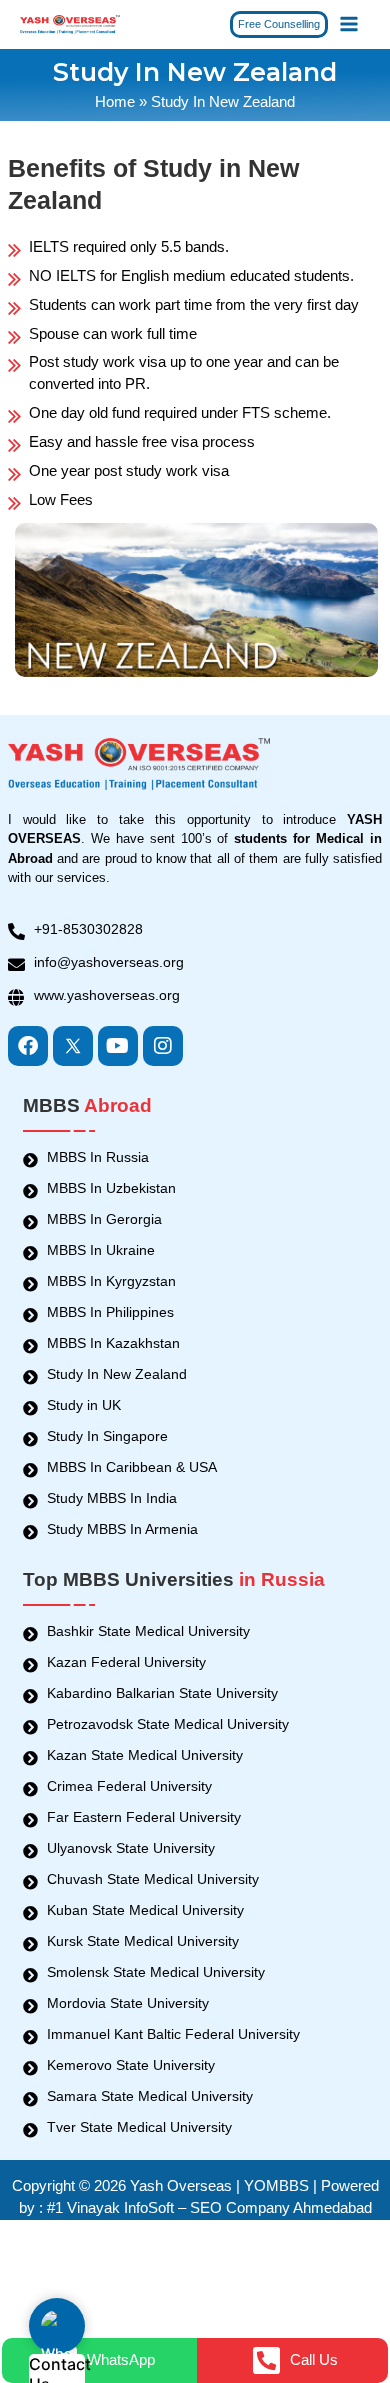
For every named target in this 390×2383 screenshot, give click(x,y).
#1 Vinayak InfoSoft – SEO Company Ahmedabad (209, 2208)
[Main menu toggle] (349, 24)
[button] (279, 24)
